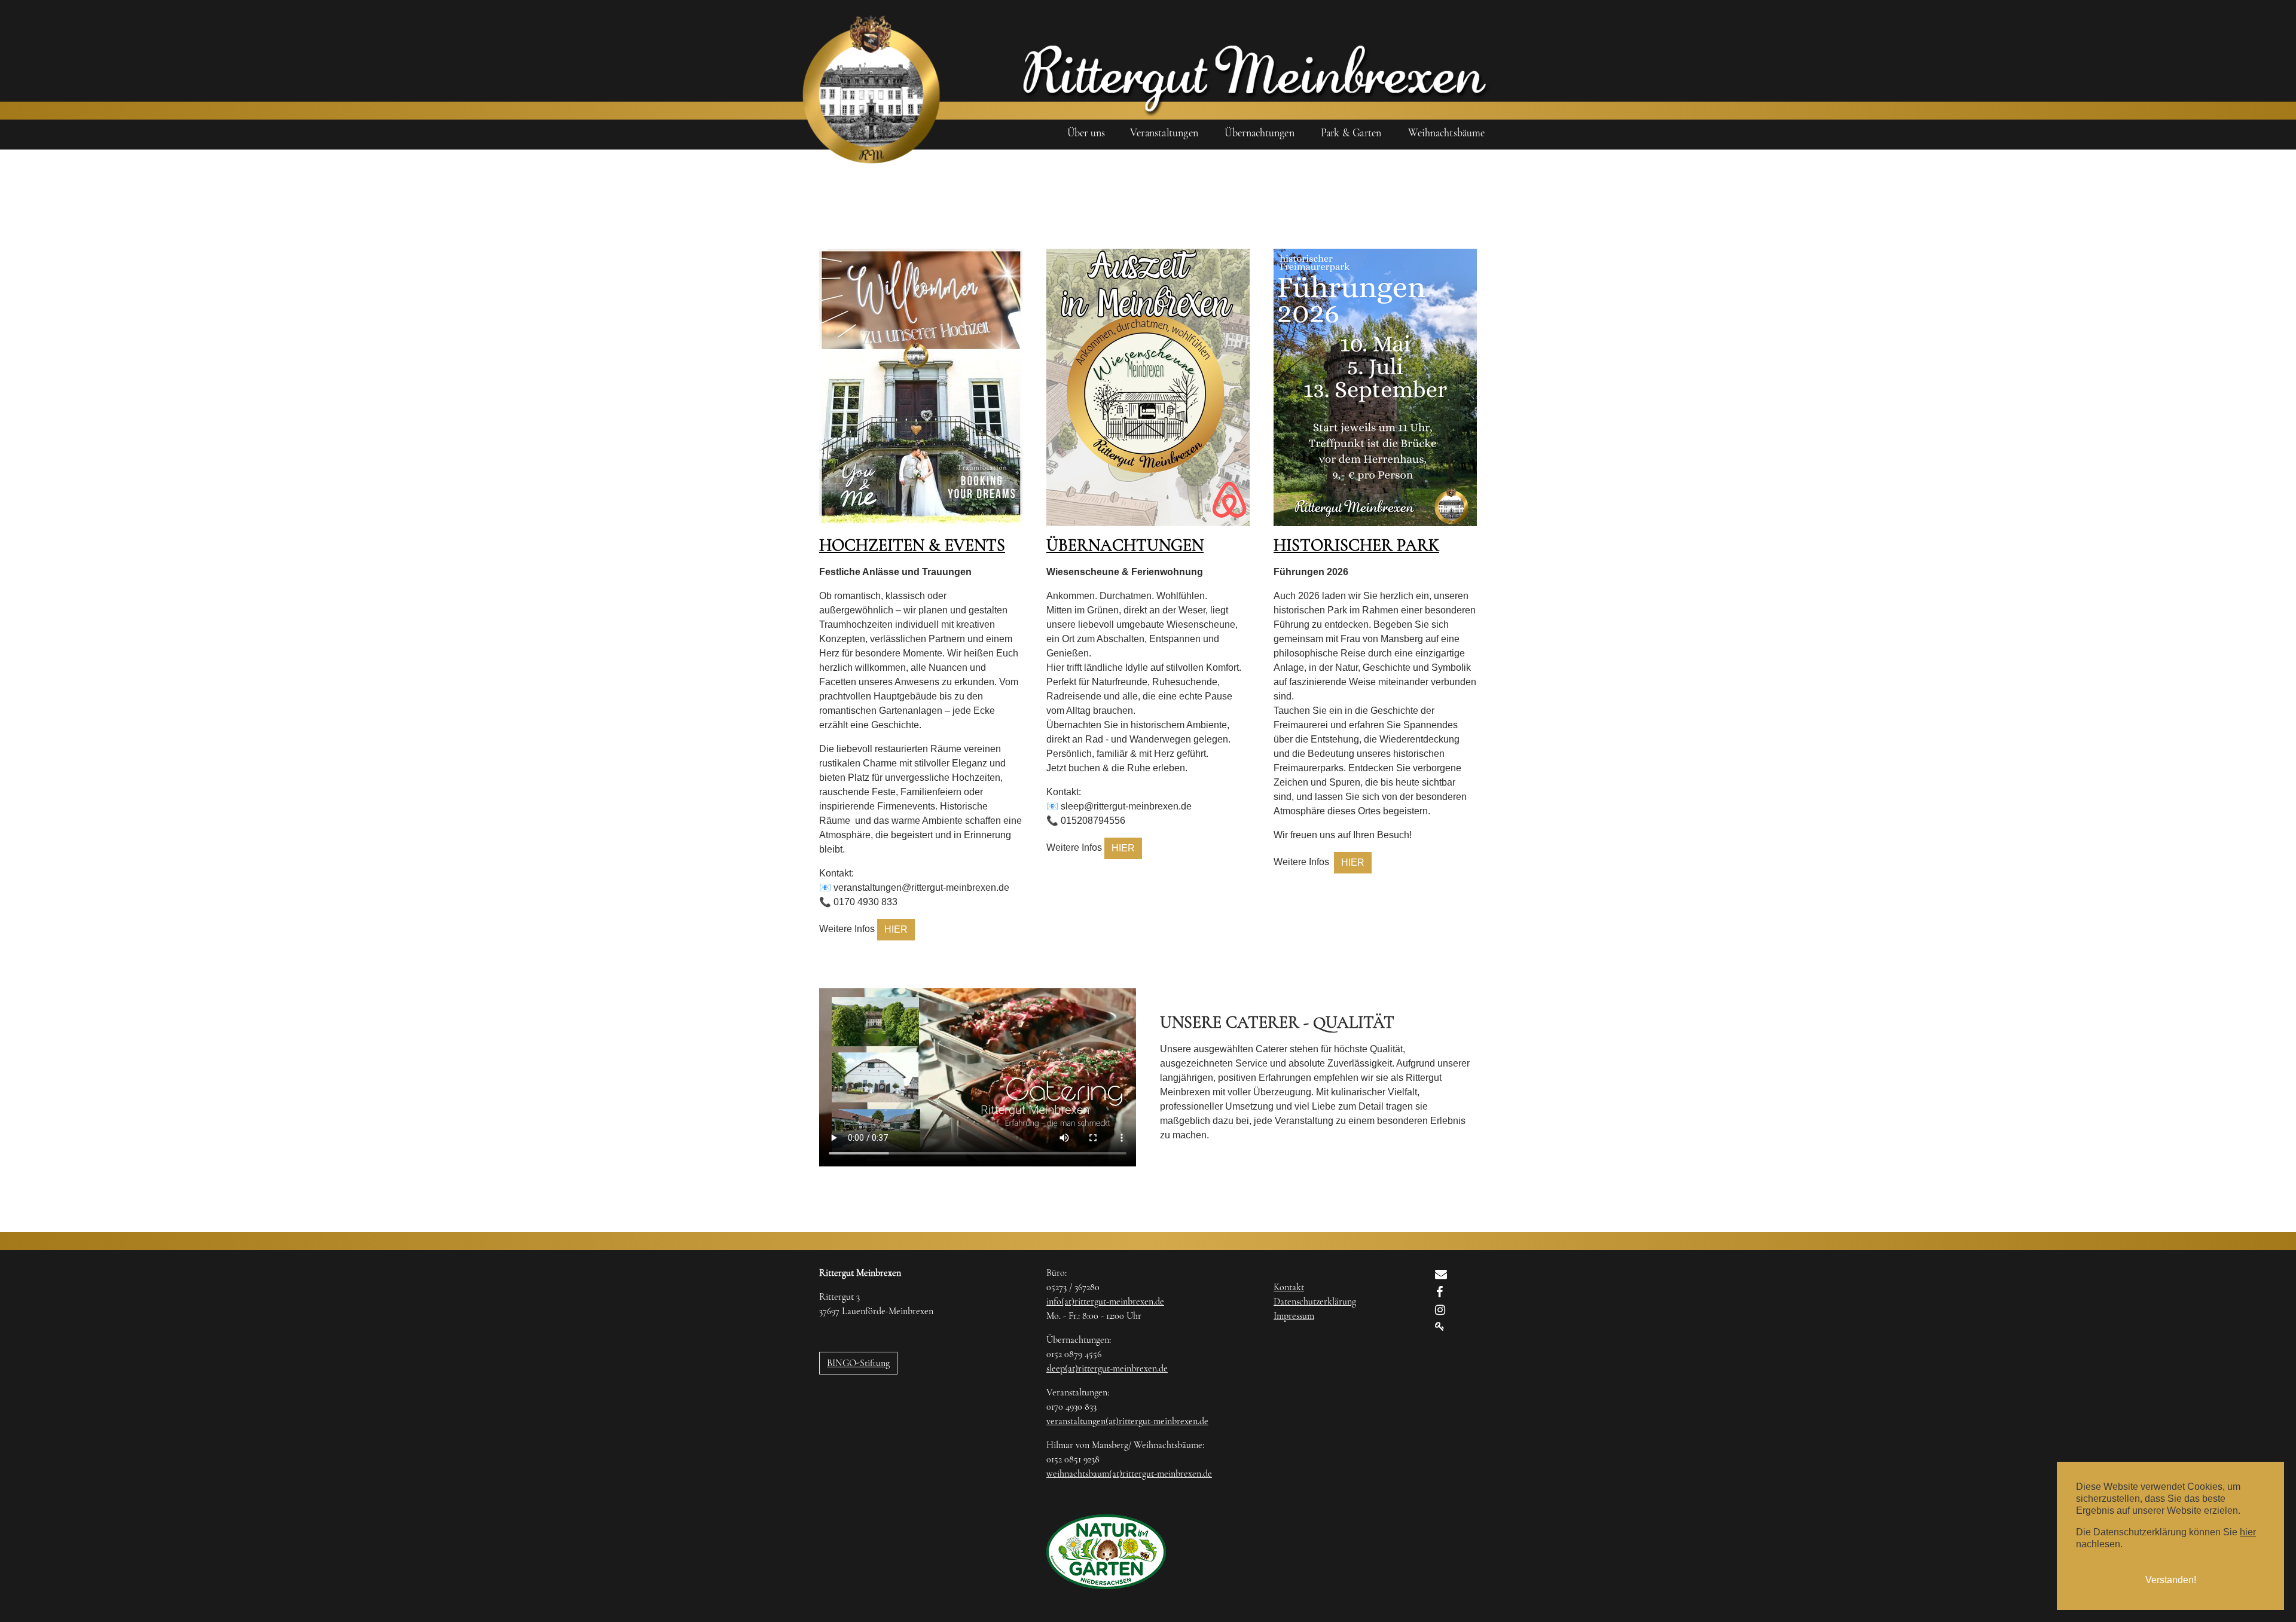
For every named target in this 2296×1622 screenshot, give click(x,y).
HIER (896, 929)
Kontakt (1289, 1287)
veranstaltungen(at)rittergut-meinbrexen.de (1127, 1421)
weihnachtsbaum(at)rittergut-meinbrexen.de (1129, 1474)
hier (2248, 1532)
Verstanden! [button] (2171, 1580)
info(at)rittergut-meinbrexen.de (1105, 1302)
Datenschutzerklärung (1315, 1302)
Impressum (1294, 1316)
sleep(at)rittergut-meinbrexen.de (1107, 1369)
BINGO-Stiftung (858, 1363)
